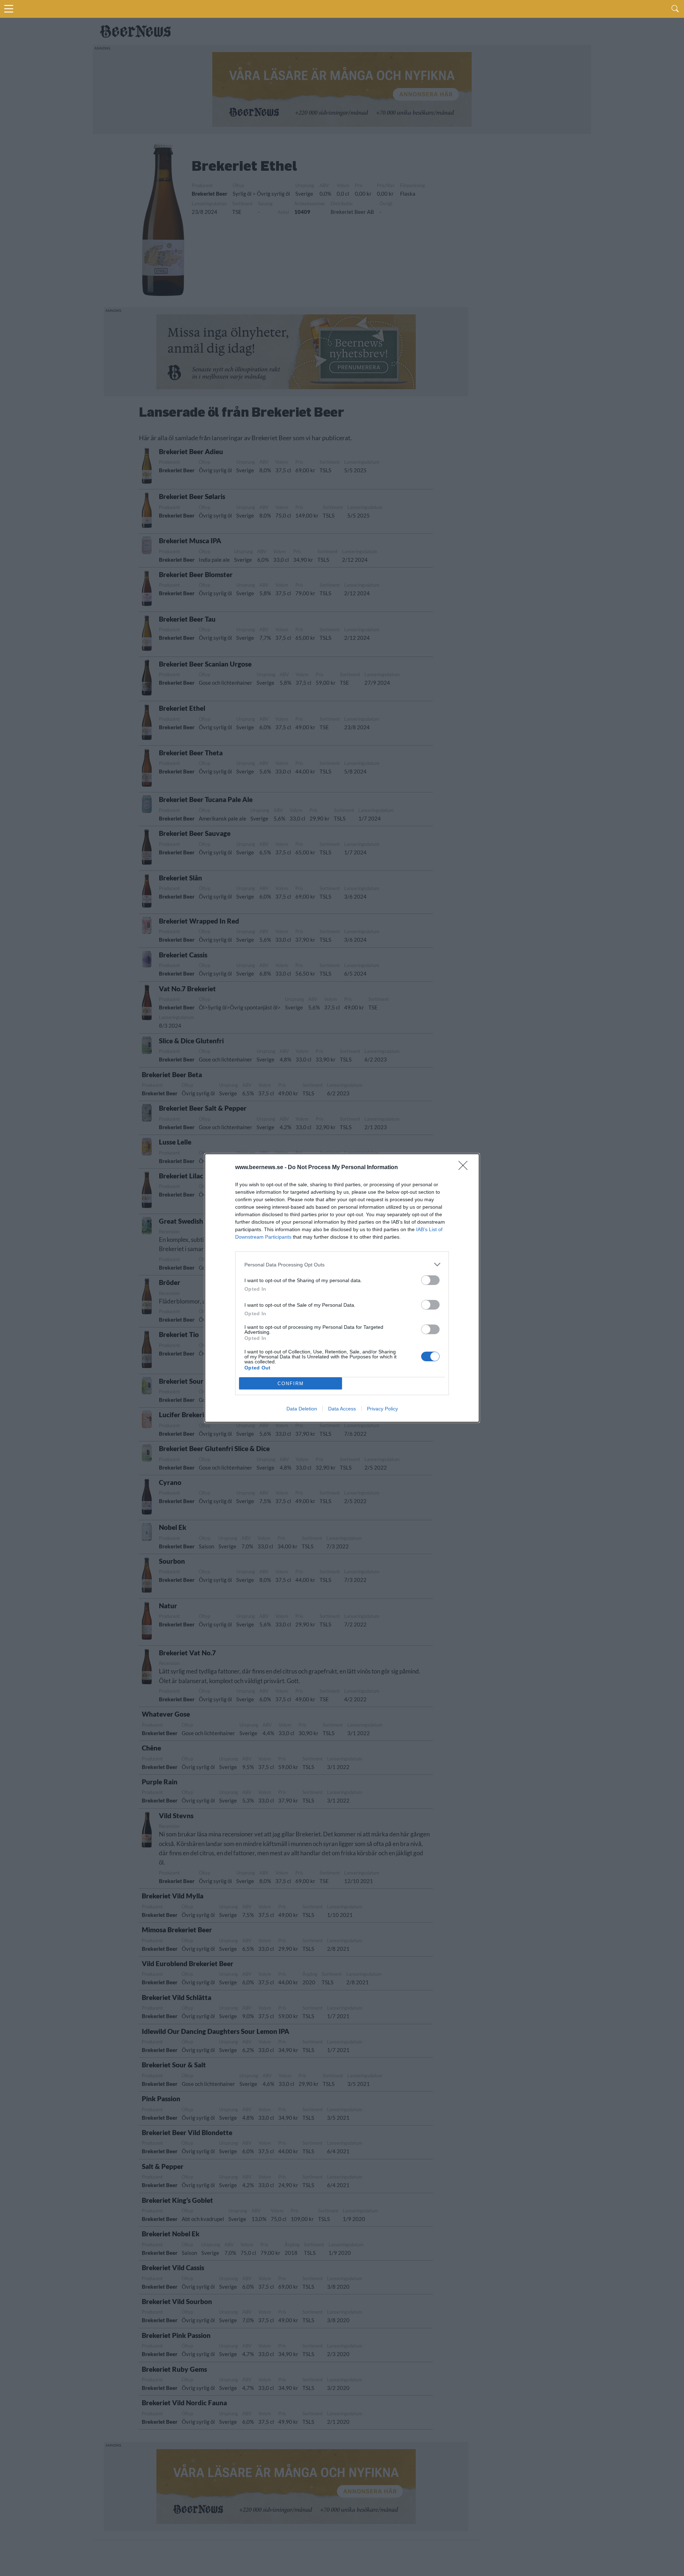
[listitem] (342, 1264)
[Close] (465, 1168)
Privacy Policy (382, 1409)
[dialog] (342, 1288)
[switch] (430, 1280)
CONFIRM (291, 1384)
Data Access (342, 1409)
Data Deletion (302, 1409)
